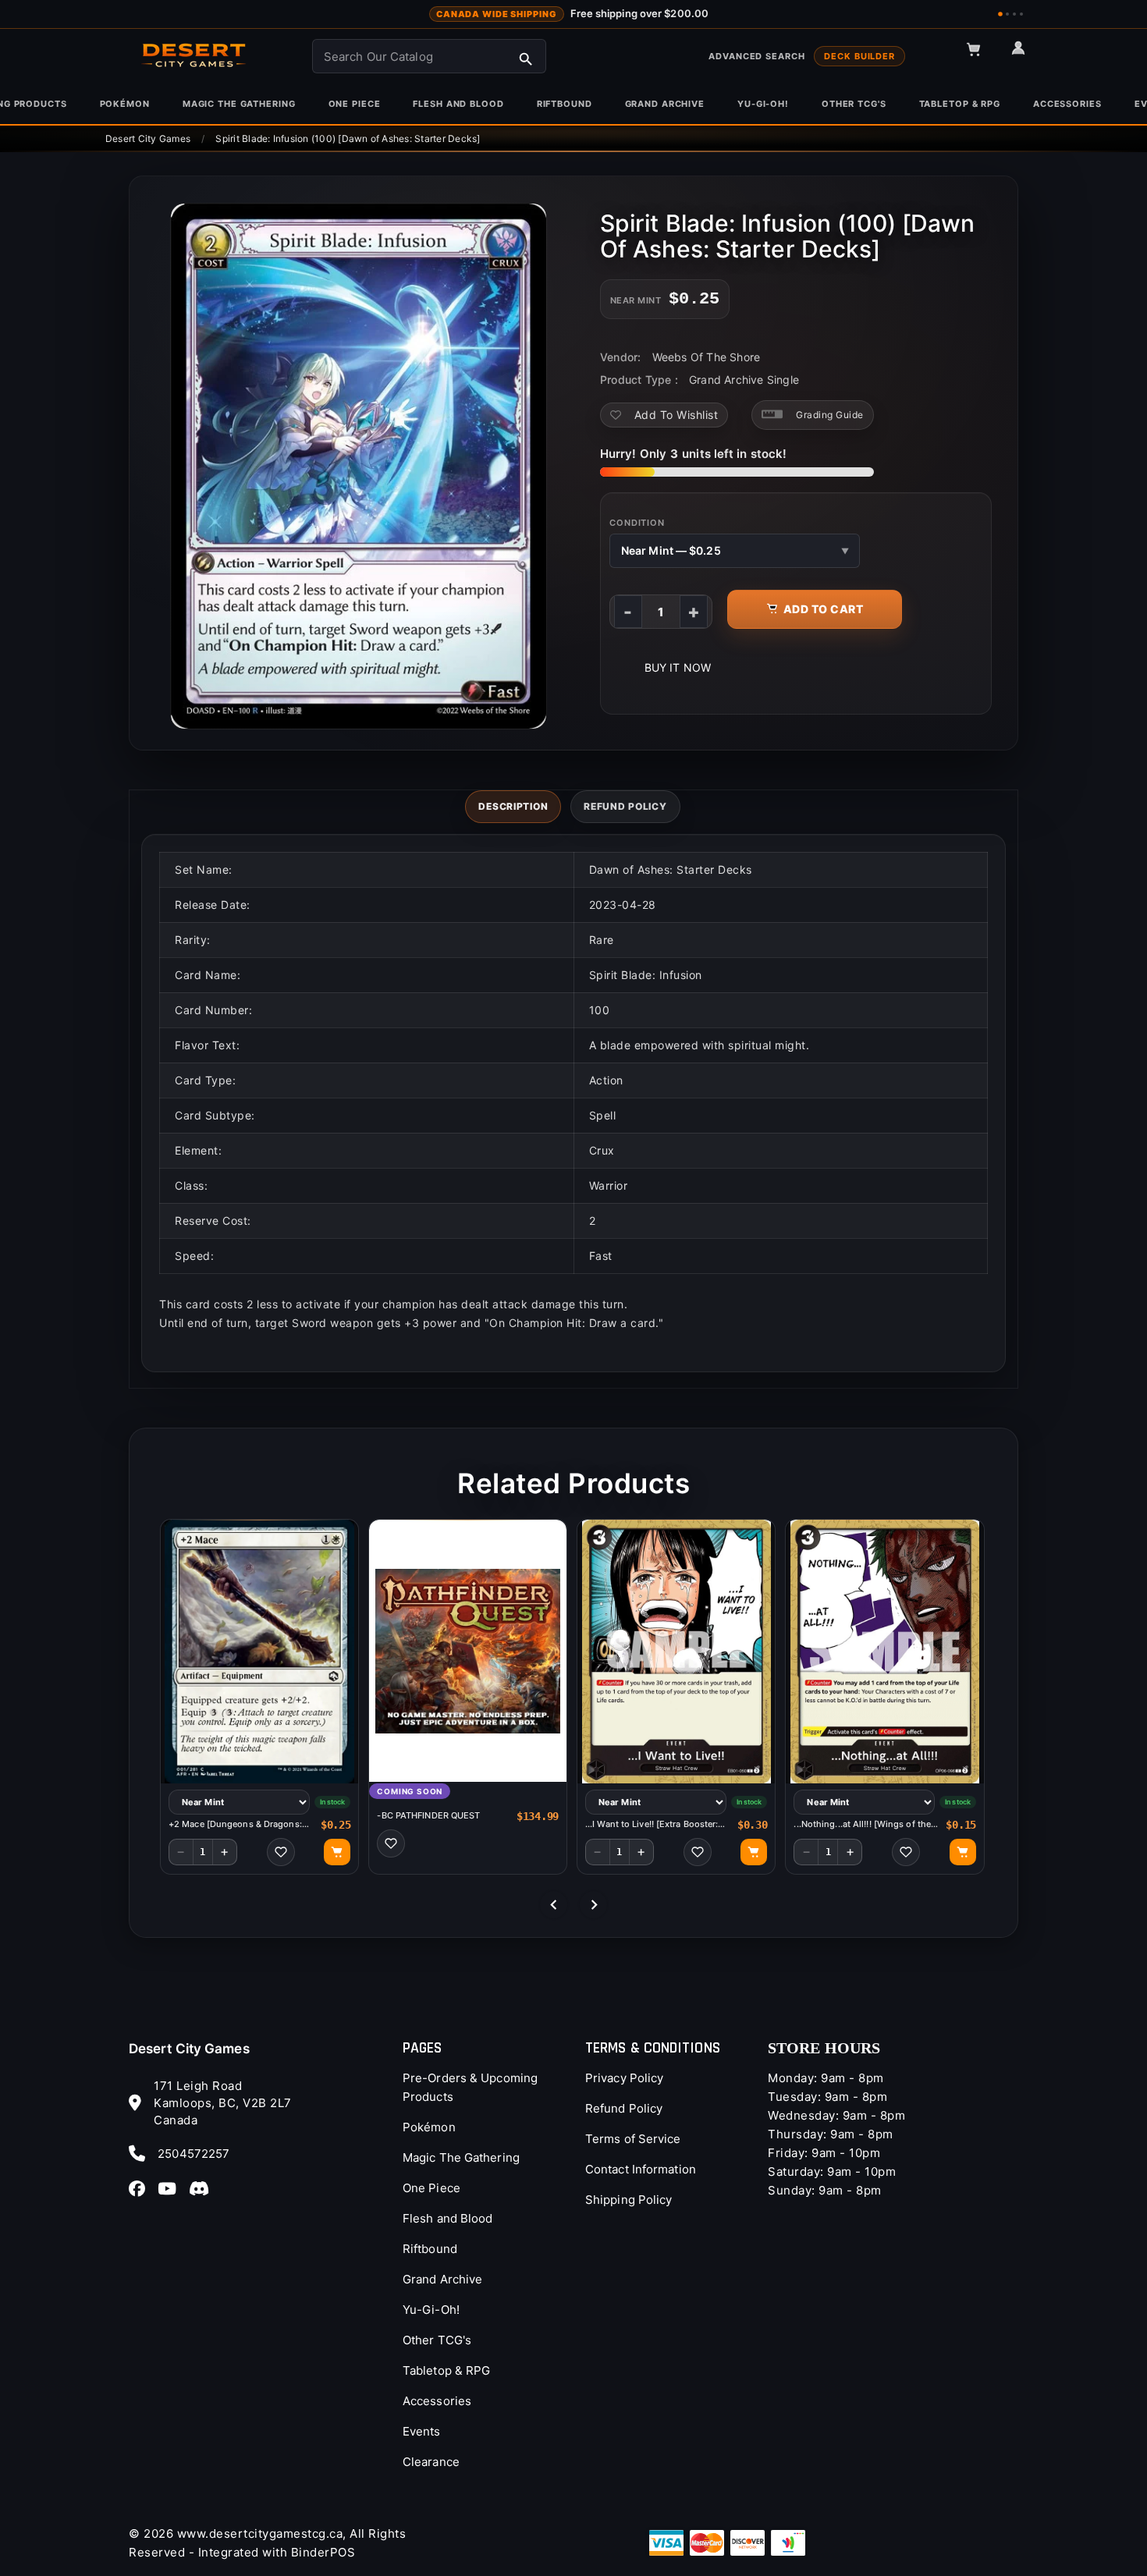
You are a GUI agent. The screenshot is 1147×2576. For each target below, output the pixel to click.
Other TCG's (437, 2340)
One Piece (431, 2188)
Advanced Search (756, 56)
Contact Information (641, 2169)
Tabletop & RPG (446, 2370)
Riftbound (430, 2249)
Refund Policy (624, 2108)
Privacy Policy (624, 2078)
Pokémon (429, 2127)
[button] (981, 56)
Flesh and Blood (448, 2218)
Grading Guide (830, 415)
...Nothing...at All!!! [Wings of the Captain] (862, 1824)
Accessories (437, 2401)
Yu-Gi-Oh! (431, 2310)
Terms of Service (633, 2139)
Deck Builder (859, 56)
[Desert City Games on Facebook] (142, 2188)
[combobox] (429, 56)
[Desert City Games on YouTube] (172, 2188)
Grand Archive (442, 2279)
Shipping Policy (629, 2200)
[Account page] (1025, 55)
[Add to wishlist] (281, 1852)
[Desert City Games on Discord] (204, 2188)
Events (422, 2431)
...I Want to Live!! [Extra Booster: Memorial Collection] (652, 1824)
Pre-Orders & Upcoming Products (470, 2087)
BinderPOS (323, 2552)
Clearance (431, 2462)
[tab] (513, 807)
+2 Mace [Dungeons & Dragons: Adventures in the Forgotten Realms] (235, 1824)
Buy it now (678, 667)
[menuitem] (125, 104)
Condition (637, 523)
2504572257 (194, 2154)
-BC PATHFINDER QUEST (428, 1815)
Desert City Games (189, 2049)
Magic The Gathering (461, 2157)
